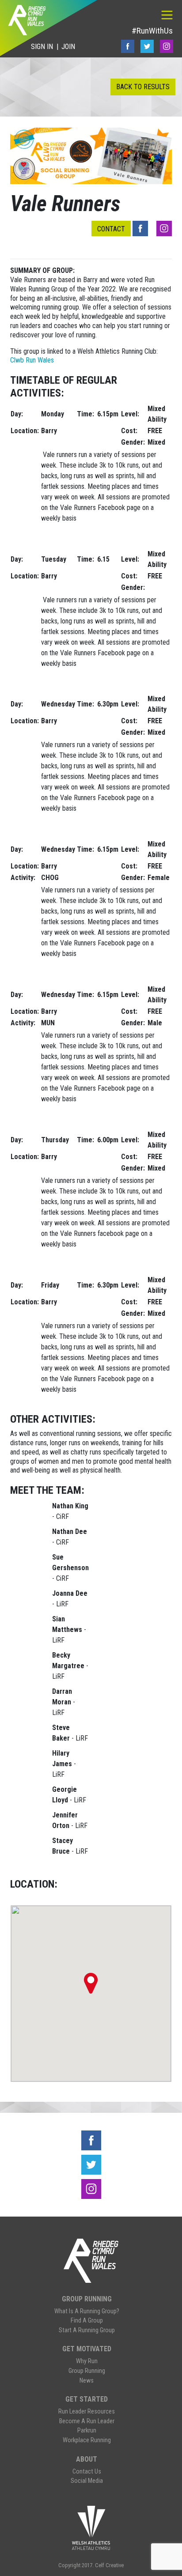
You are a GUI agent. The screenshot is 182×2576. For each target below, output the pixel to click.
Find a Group (87, 2321)
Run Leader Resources (87, 2412)
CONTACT (111, 229)
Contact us (87, 2472)
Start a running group (87, 2330)
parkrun (87, 2431)
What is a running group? (87, 2311)
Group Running (87, 2299)
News (87, 2381)
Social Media (87, 2481)
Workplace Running (87, 2440)
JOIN (68, 47)
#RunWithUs (152, 31)
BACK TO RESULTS (143, 87)
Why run (87, 2361)
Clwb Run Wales (32, 360)
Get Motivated (87, 2349)
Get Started (87, 2399)
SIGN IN (42, 47)
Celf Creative (109, 2565)
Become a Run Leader (87, 2421)
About (87, 2459)
